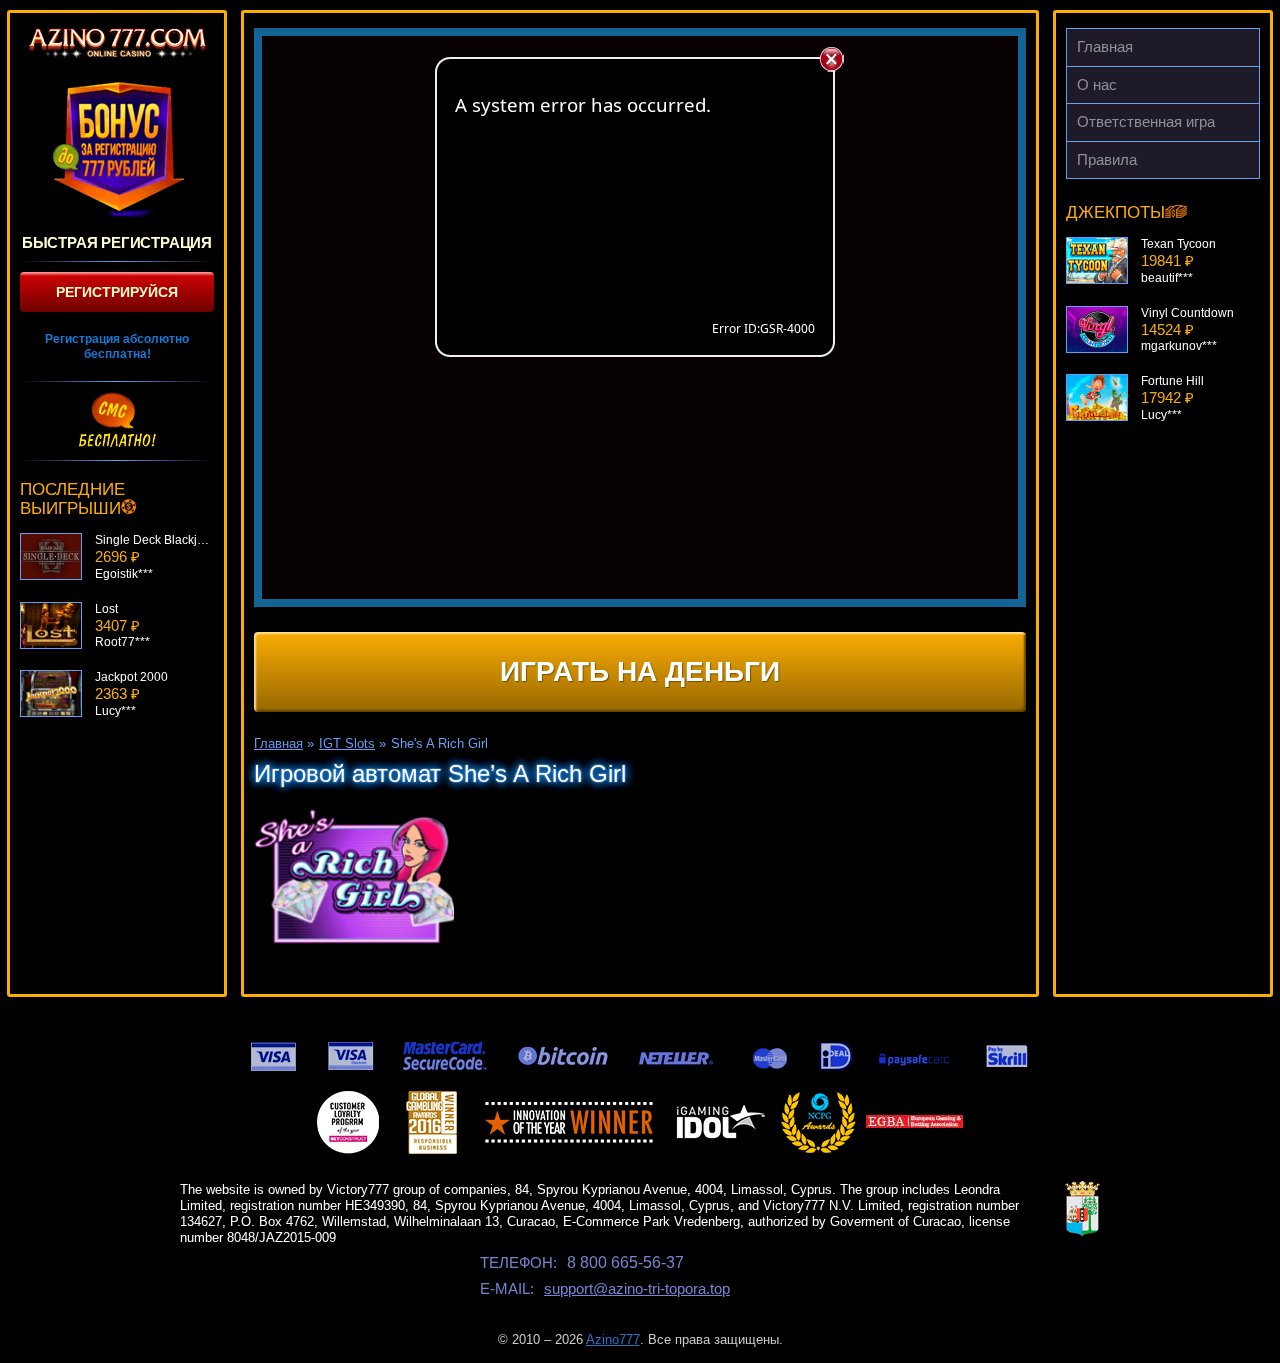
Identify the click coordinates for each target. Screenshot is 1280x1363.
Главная (1105, 46)
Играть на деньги (640, 671)
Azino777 (613, 1339)
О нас (1097, 84)
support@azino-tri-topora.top (637, 1288)
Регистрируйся (117, 292)
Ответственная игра (1146, 121)
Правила (1107, 159)
